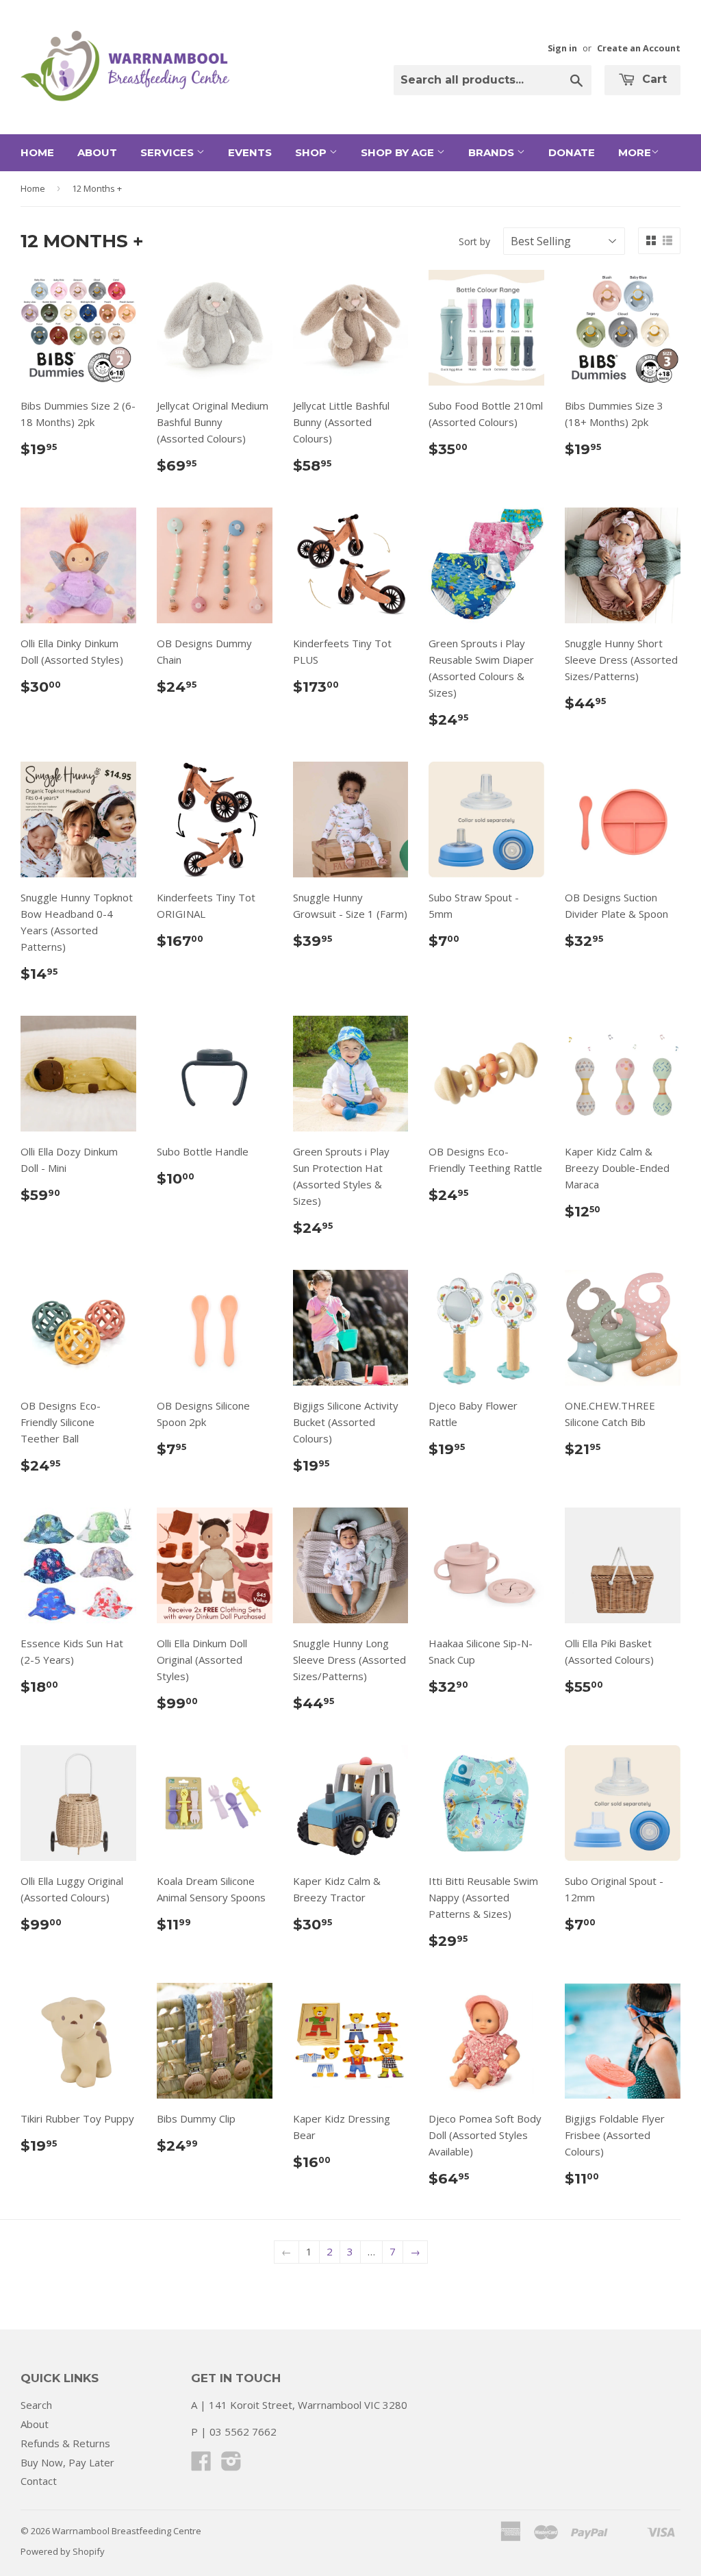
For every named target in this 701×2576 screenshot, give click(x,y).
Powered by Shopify (63, 2551)
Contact (39, 2481)
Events (250, 152)
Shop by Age (399, 152)
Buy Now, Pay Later (67, 2462)
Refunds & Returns (65, 2443)
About (97, 152)
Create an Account (639, 48)
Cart (653, 79)
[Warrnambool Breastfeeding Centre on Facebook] (201, 2465)
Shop (312, 152)
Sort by (474, 241)
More (635, 152)
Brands (493, 152)
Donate (572, 152)
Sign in (562, 48)
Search (36, 2405)
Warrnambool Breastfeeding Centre (127, 2531)
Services (168, 152)
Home (37, 152)
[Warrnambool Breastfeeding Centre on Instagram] (231, 2465)
